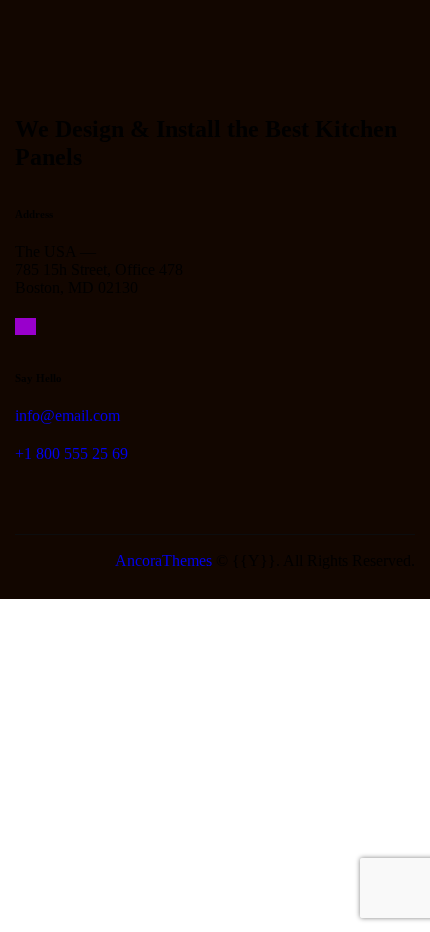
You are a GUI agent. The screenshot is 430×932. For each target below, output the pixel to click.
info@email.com (67, 415)
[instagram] (25, 326)
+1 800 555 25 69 (71, 453)
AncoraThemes (163, 560)
